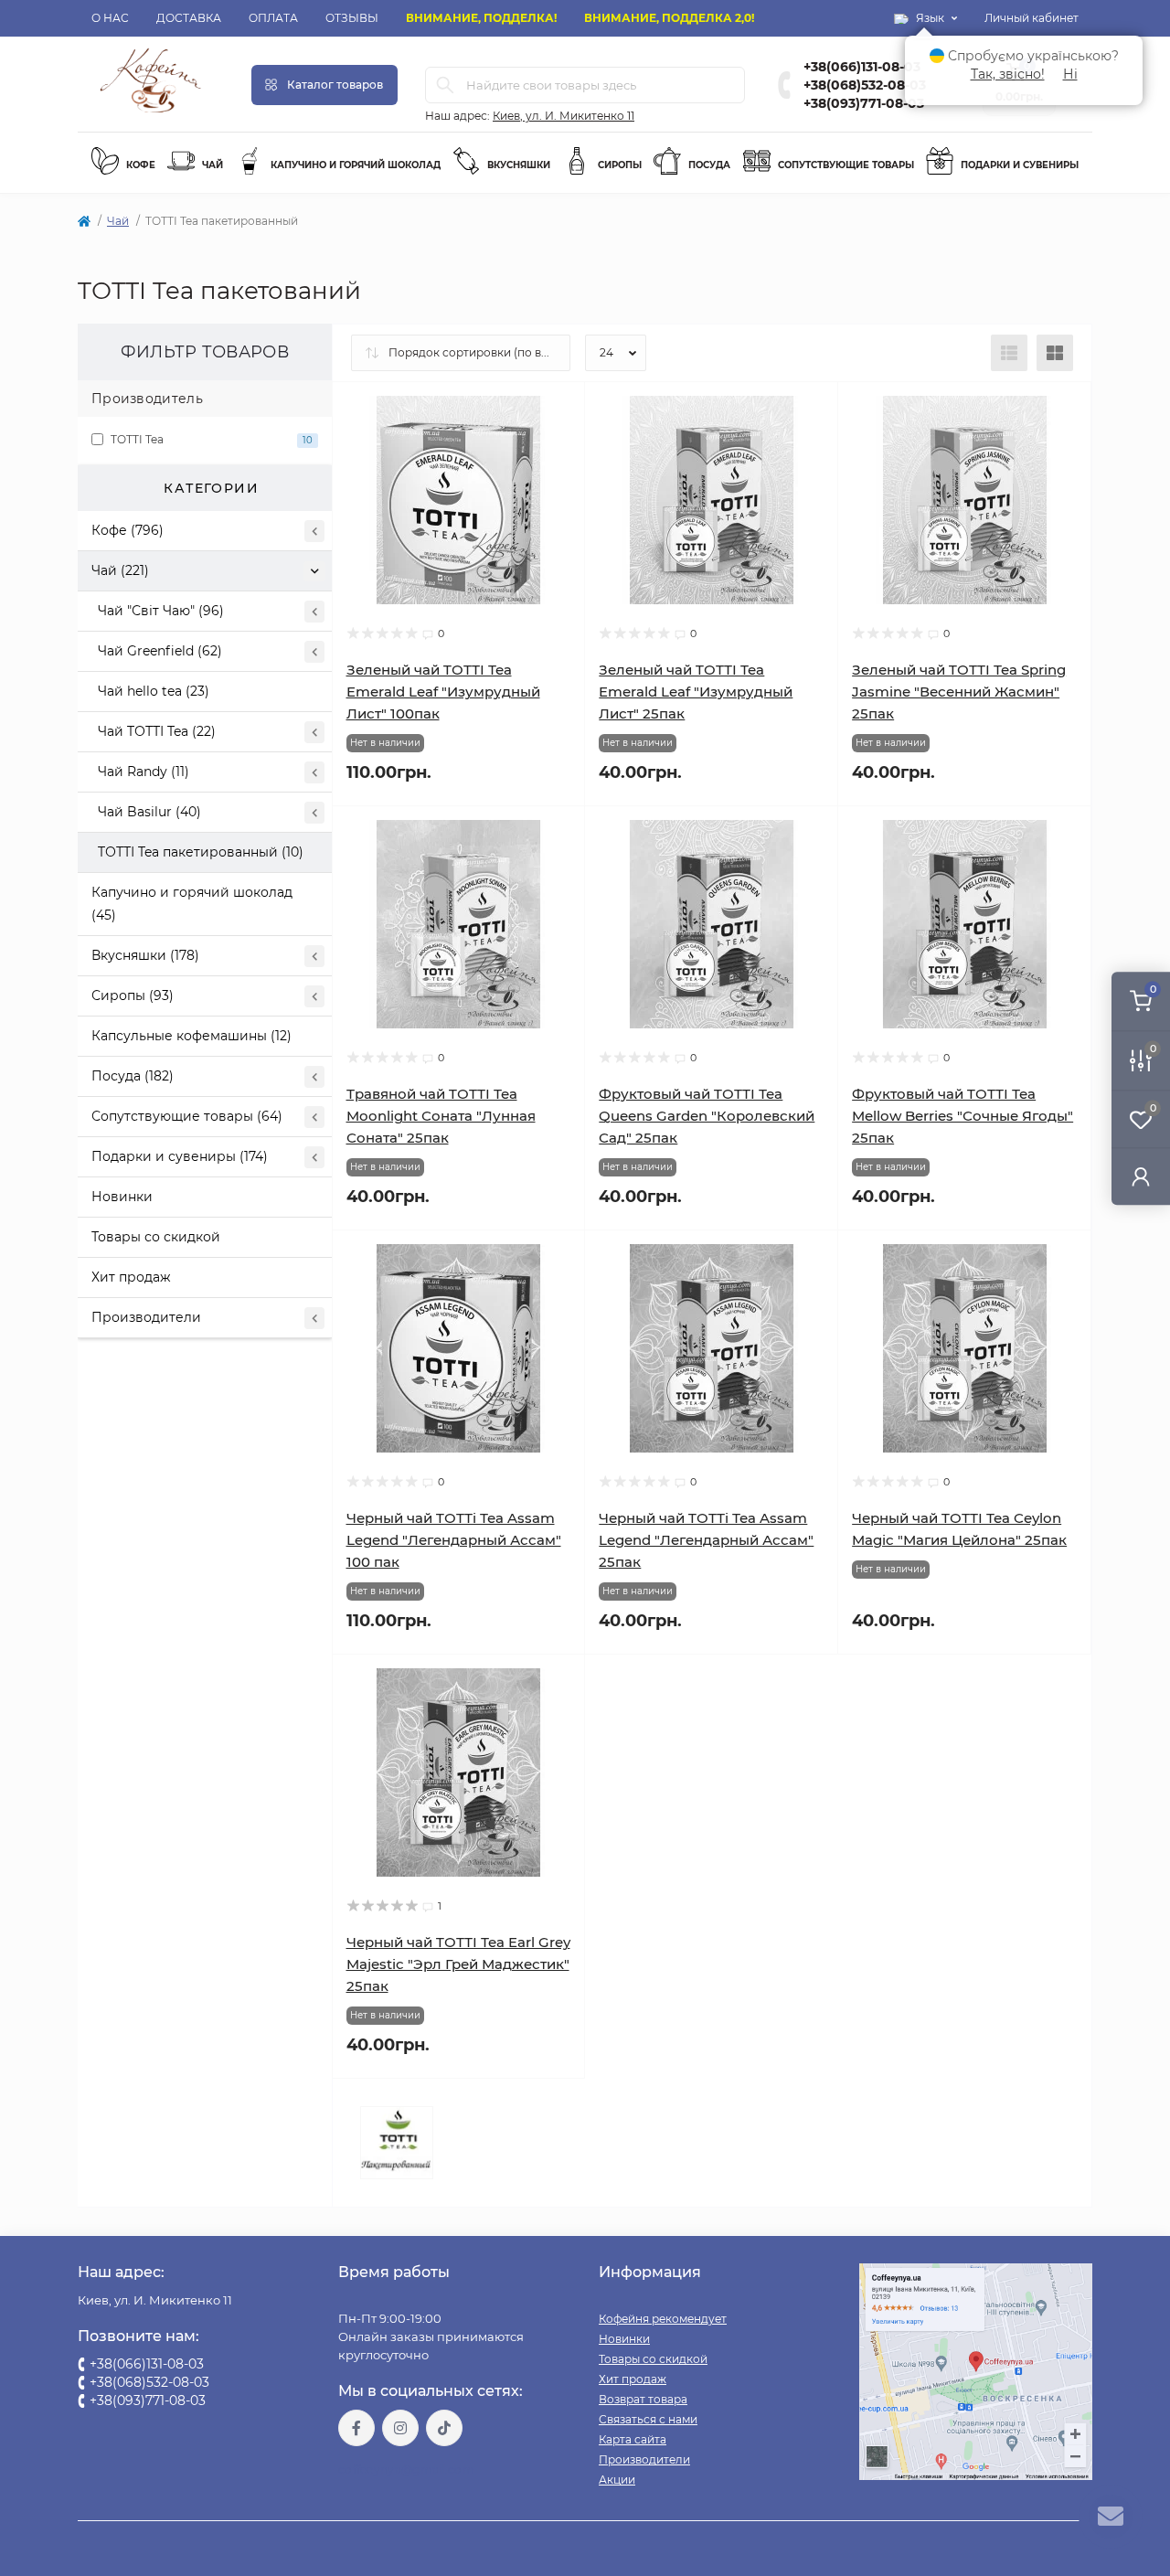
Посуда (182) (133, 1076)
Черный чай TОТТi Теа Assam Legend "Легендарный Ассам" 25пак (706, 1540)
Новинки (122, 1197)
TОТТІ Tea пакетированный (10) (201, 852)
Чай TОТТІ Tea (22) (157, 731)
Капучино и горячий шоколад (354, 165)
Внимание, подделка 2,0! (669, 18)
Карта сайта (633, 2439)
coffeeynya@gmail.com (406, 2470)
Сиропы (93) (133, 995)
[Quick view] (558, 410)
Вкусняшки (517, 165)
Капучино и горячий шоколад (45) (192, 904)
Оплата (273, 18)
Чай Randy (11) (144, 772)
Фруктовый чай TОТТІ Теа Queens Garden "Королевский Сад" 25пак (707, 1116)
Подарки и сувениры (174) (180, 1156)
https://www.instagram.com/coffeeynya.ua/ (400, 2428)
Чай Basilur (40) (149, 812)
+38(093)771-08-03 (864, 103)
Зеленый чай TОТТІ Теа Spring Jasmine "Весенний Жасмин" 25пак (959, 692)
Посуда (708, 165)
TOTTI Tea (210, 439)
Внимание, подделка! (481, 18)
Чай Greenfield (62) (160, 651)
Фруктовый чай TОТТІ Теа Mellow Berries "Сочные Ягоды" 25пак (963, 1116)
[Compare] (558, 479)
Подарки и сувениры (1018, 165)
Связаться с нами (648, 2419)
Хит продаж (131, 1277)
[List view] (1009, 353)
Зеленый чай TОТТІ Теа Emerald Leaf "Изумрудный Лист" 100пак (443, 692)
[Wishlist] (558, 444)
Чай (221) (120, 570)
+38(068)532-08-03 (865, 85)
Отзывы (352, 18)
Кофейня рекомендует (663, 2319)
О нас (110, 18)
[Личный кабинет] (1141, 1176)
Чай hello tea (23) (154, 691)
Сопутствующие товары (845, 165)
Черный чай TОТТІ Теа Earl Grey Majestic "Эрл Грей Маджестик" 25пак (458, 1964)
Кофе (139, 165)
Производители (146, 1317)
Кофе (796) (128, 530)
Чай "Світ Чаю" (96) (161, 611)
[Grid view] (1055, 353)
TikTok (444, 2428)
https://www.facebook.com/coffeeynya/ (356, 2428)
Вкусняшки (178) (145, 955)
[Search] (445, 85)
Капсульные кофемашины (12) (191, 1036)
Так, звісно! (1008, 74)
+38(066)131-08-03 (862, 67)
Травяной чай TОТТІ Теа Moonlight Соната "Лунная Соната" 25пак (441, 1116)
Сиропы (618, 165)
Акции (617, 2480)
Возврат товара (643, 2399)
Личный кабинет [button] (1032, 18)
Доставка (189, 18)
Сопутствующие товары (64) (187, 1116)
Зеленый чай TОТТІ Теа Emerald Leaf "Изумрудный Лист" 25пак (696, 692)
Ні (1070, 74)
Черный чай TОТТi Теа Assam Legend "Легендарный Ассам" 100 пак (454, 1540)
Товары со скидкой (156, 1237)
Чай (211, 165)
